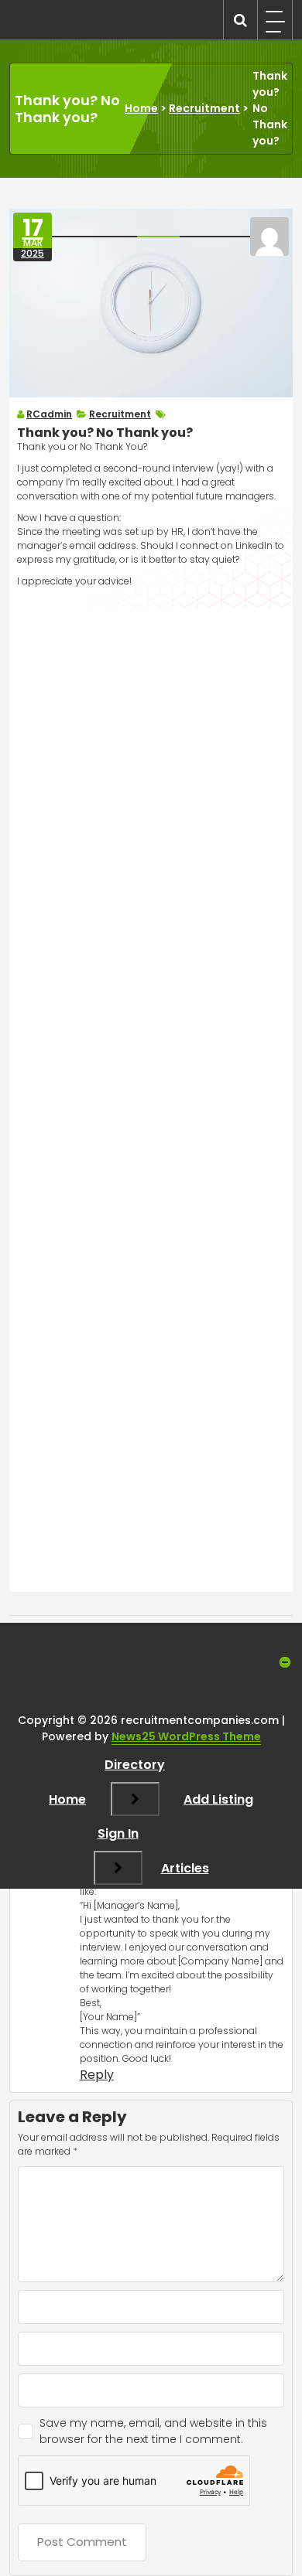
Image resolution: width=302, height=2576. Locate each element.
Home (141, 108)
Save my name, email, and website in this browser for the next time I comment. (153, 2431)
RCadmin (49, 414)
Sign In (118, 1833)
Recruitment (204, 108)
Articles (185, 1868)
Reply (97, 2075)
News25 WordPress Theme (186, 1736)
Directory (135, 1765)
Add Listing (218, 1799)
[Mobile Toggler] (135, 1799)
